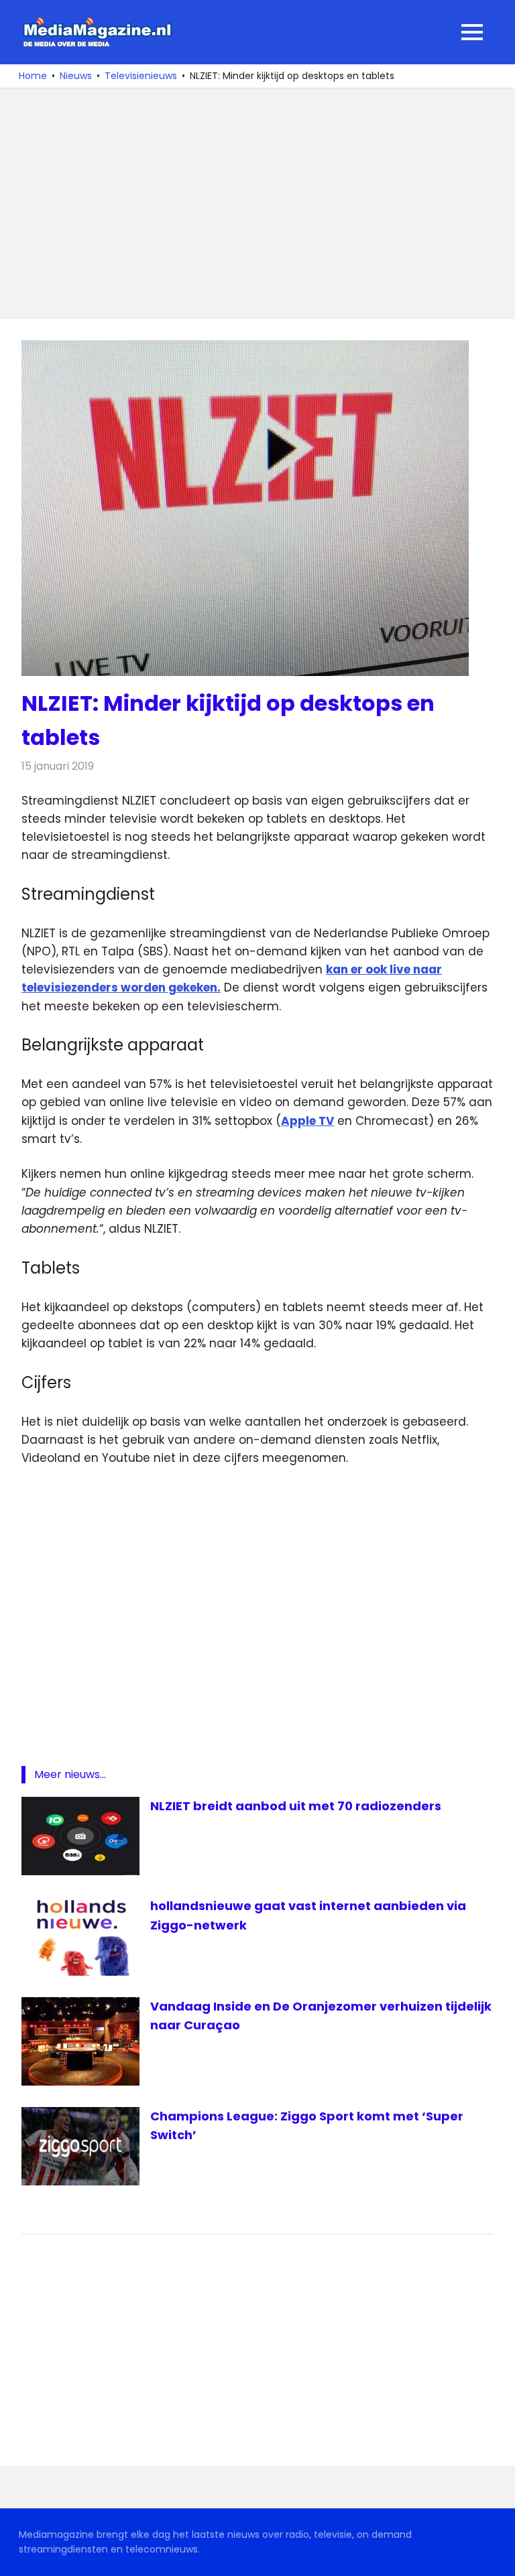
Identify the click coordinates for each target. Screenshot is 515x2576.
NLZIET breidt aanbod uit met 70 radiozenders (296, 1806)
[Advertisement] (257, 204)
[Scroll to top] (495, 2556)
